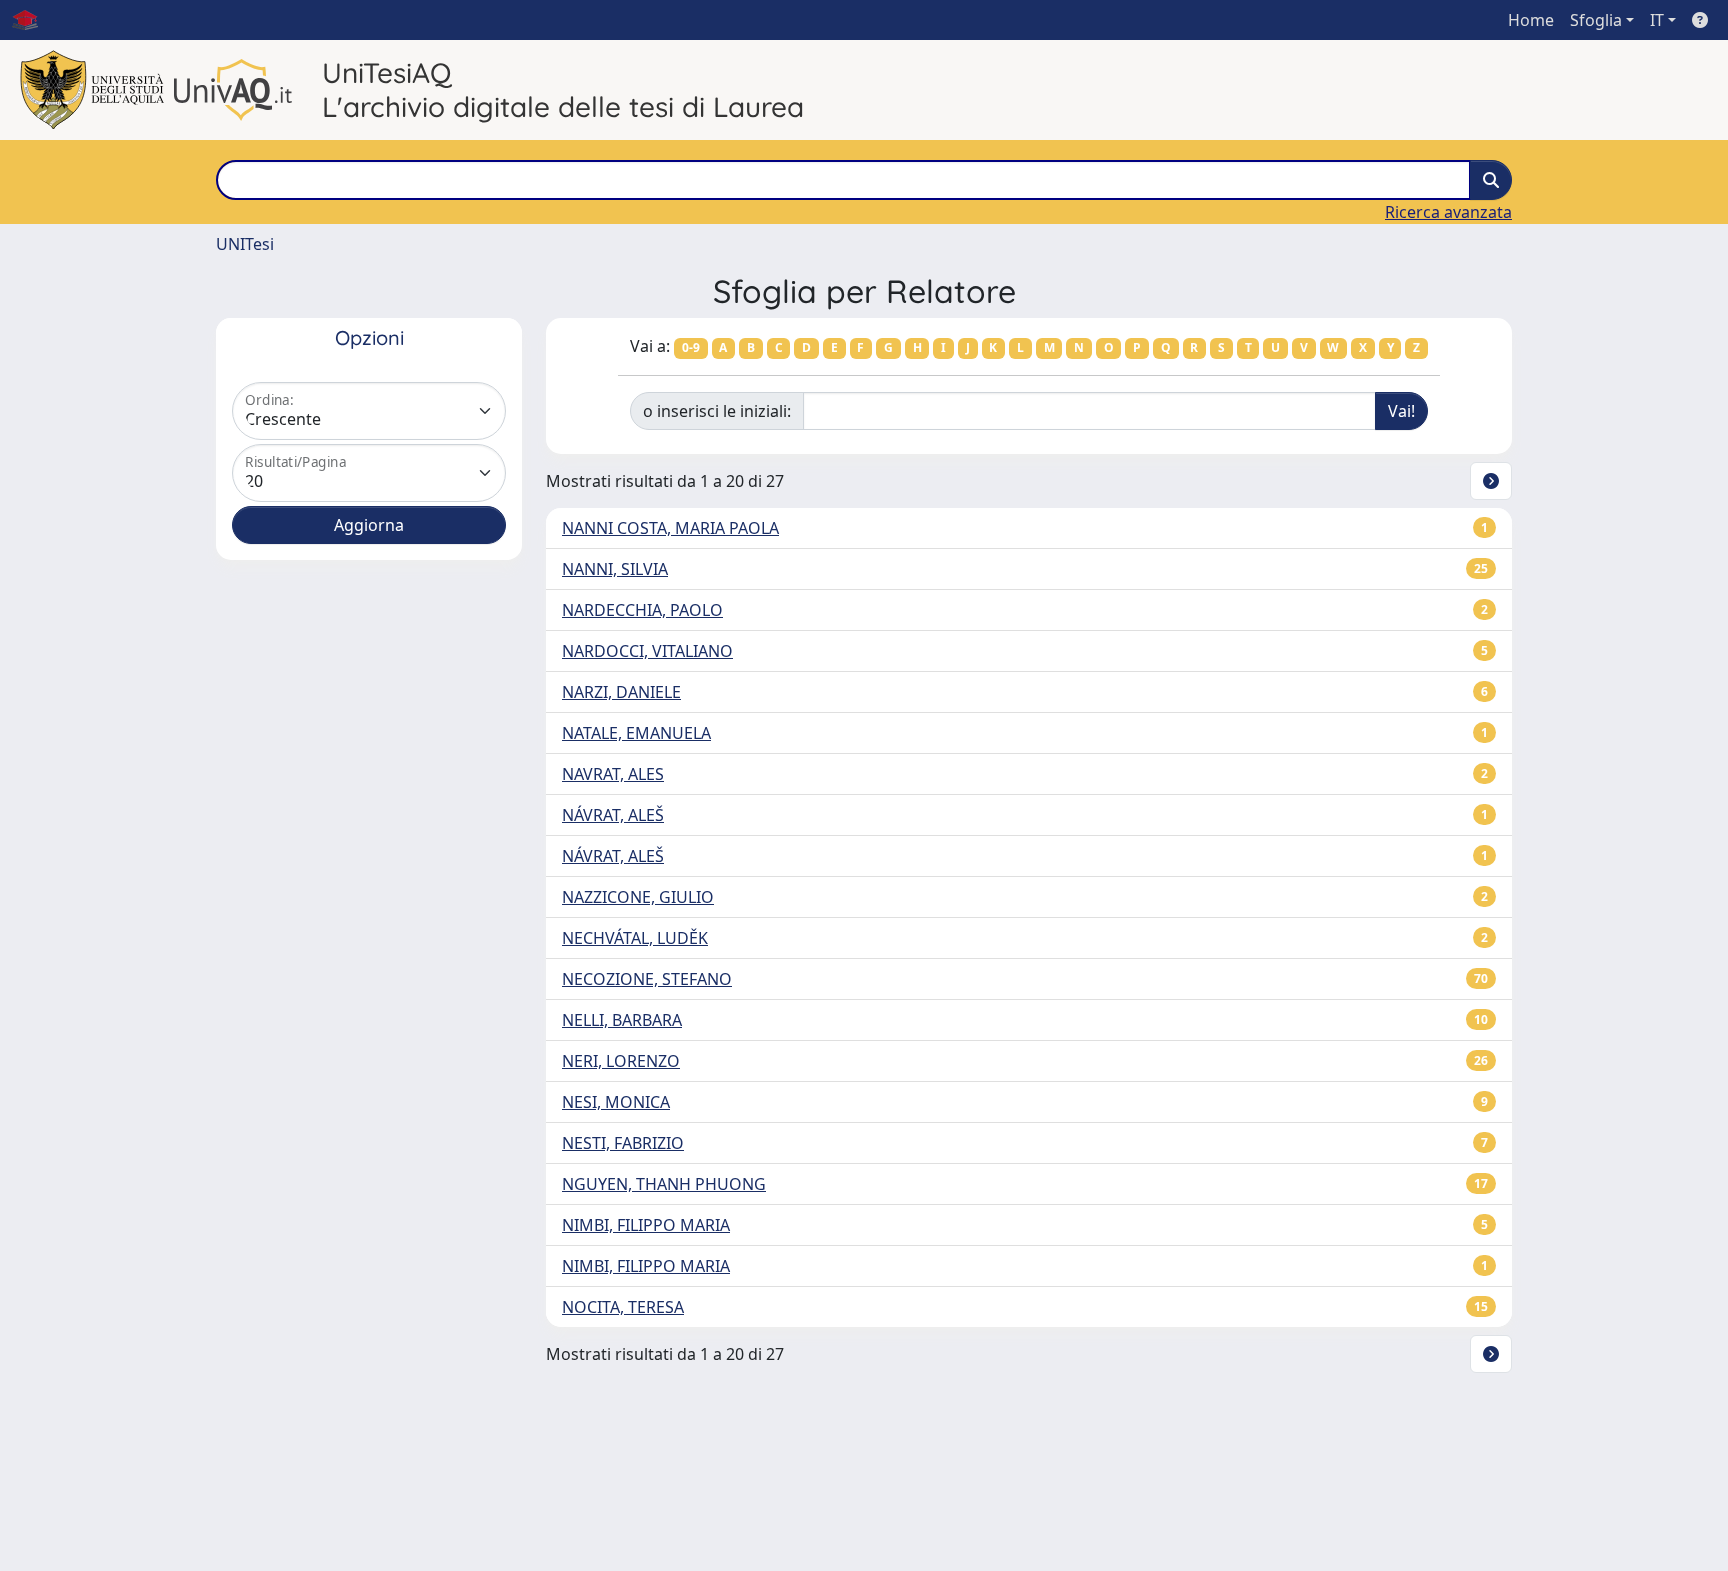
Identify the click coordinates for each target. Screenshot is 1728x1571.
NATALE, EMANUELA (636, 733)
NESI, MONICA (616, 1102)
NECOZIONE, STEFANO (647, 979)
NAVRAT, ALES (613, 774)
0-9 (691, 347)
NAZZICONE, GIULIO (638, 897)
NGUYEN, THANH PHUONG (664, 1184)
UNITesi (245, 244)
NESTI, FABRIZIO (623, 1143)
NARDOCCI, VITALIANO (647, 651)
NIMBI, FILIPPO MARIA (646, 1225)
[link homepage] (33, 20)
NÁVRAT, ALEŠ (613, 815)
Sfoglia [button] (1596, 20)
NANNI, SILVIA (615, 569)
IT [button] (1657, 20)
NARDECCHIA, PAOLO (642, 610)
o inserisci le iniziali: (717, 411)
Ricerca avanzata (1448, 212)
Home (1531, 20)
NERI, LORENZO (621, 1061)
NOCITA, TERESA (623, 1307)
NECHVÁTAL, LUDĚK (635, 938)
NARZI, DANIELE (621, 692)
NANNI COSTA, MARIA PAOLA (670, 528)
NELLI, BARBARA (622, 1020)
